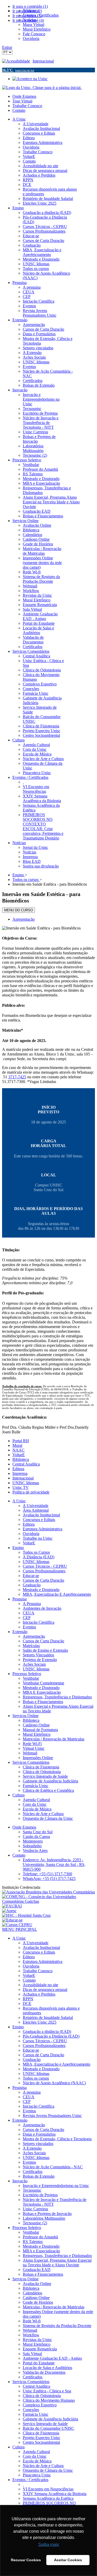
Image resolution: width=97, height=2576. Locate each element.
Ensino (18, 1548)
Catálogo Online (36, 1725)
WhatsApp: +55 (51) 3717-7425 (49, 1879)
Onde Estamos (24, 96)
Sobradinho (32, 1846)
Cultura (18, 1795)
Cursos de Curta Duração (43, 1580)
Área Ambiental (36, 1510)
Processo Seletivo (27, 1674)
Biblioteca (21, 1459)
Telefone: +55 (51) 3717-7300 (47, 1874)
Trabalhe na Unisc (38, 1538)
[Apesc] (9, 1911)
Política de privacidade (31, 1492)
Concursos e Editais (39, 1520)
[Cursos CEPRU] (17, 1925)
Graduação (32, 1585)
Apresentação (24, 919)
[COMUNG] (48, 1901)
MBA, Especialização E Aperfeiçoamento (57, 1594)
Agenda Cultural (36, 1800)
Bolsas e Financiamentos (43, 1702)
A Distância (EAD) (39, 1557)
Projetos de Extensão (40, 1660)
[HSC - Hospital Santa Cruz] (26, 1915)
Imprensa (20, 1473)
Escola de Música (37, 1809)
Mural (17, 1445)
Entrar (7, 47)
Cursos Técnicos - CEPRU (45, 1566)
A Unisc (19, 1501)
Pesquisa (20, 1599)
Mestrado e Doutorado (41, 1590)
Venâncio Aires (35, 1851)
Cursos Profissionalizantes (44, 1571)
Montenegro (33, 1841)
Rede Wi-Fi (32, 1744)
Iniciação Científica (39, 1622)
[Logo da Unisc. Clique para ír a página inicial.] (42, 88)
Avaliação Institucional (41, 1515)
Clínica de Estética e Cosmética (48, 1790)
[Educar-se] (12, 1920)
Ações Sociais (34, 1664)
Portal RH (21, 1441)
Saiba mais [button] (49, 2544)
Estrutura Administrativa (43, 1529)
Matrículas (31, 1646)
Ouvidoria (31, 1534)
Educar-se (31, 1576)
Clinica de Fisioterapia (41, 1767)
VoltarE (19, 1455)
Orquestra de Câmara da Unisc (48, 1818)
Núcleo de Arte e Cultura (43, 1814)
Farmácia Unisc (36, 1786)
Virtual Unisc (34, 1748)
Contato (19, 110)
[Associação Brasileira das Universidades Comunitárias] (48, 1892)
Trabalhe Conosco (27, 106)
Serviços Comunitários (31, 1762)
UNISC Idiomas (26, 1483)
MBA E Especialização (42, 1692)
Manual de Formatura (40, 1730)
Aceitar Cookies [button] (68, 2560)
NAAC (18, 1450)
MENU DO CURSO (18, 910)
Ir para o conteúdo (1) (30, 6)
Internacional (43, 61)
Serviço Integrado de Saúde (45, 1776)
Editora (18, 1469)
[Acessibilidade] (17, 61)
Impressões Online (38, 1758)
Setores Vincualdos (38, 1655)
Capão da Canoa (36, 1836)
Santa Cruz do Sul (38, 1832)
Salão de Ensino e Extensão (45, 1650)
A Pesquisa (32, 1604)
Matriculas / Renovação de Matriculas (54, 1739)
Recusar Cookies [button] (26, 2560)
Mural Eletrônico (37, 1734)
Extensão (20, 1632)
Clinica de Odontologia (42, 1772)
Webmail (30, 1753)
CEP (27, 1618)
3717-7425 (17, 1077)
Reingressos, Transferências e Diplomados (57, 1697)
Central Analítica (26, 1464)
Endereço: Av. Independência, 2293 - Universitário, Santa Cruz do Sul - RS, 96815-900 (54, 1865)
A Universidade (36, 1506)
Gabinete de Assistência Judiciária (50, 1781)
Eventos (29, 1627)
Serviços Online (25, 1716)
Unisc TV (21, 1487)
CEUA (29, 1613)
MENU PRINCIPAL (20, 1929)
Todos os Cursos (36, 1552)
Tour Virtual (22, 101)
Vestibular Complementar (43, 1683)
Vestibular (31, 1678)
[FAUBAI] (12, 1906)
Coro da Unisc (35, 1804)
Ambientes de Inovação (42, 1608)
